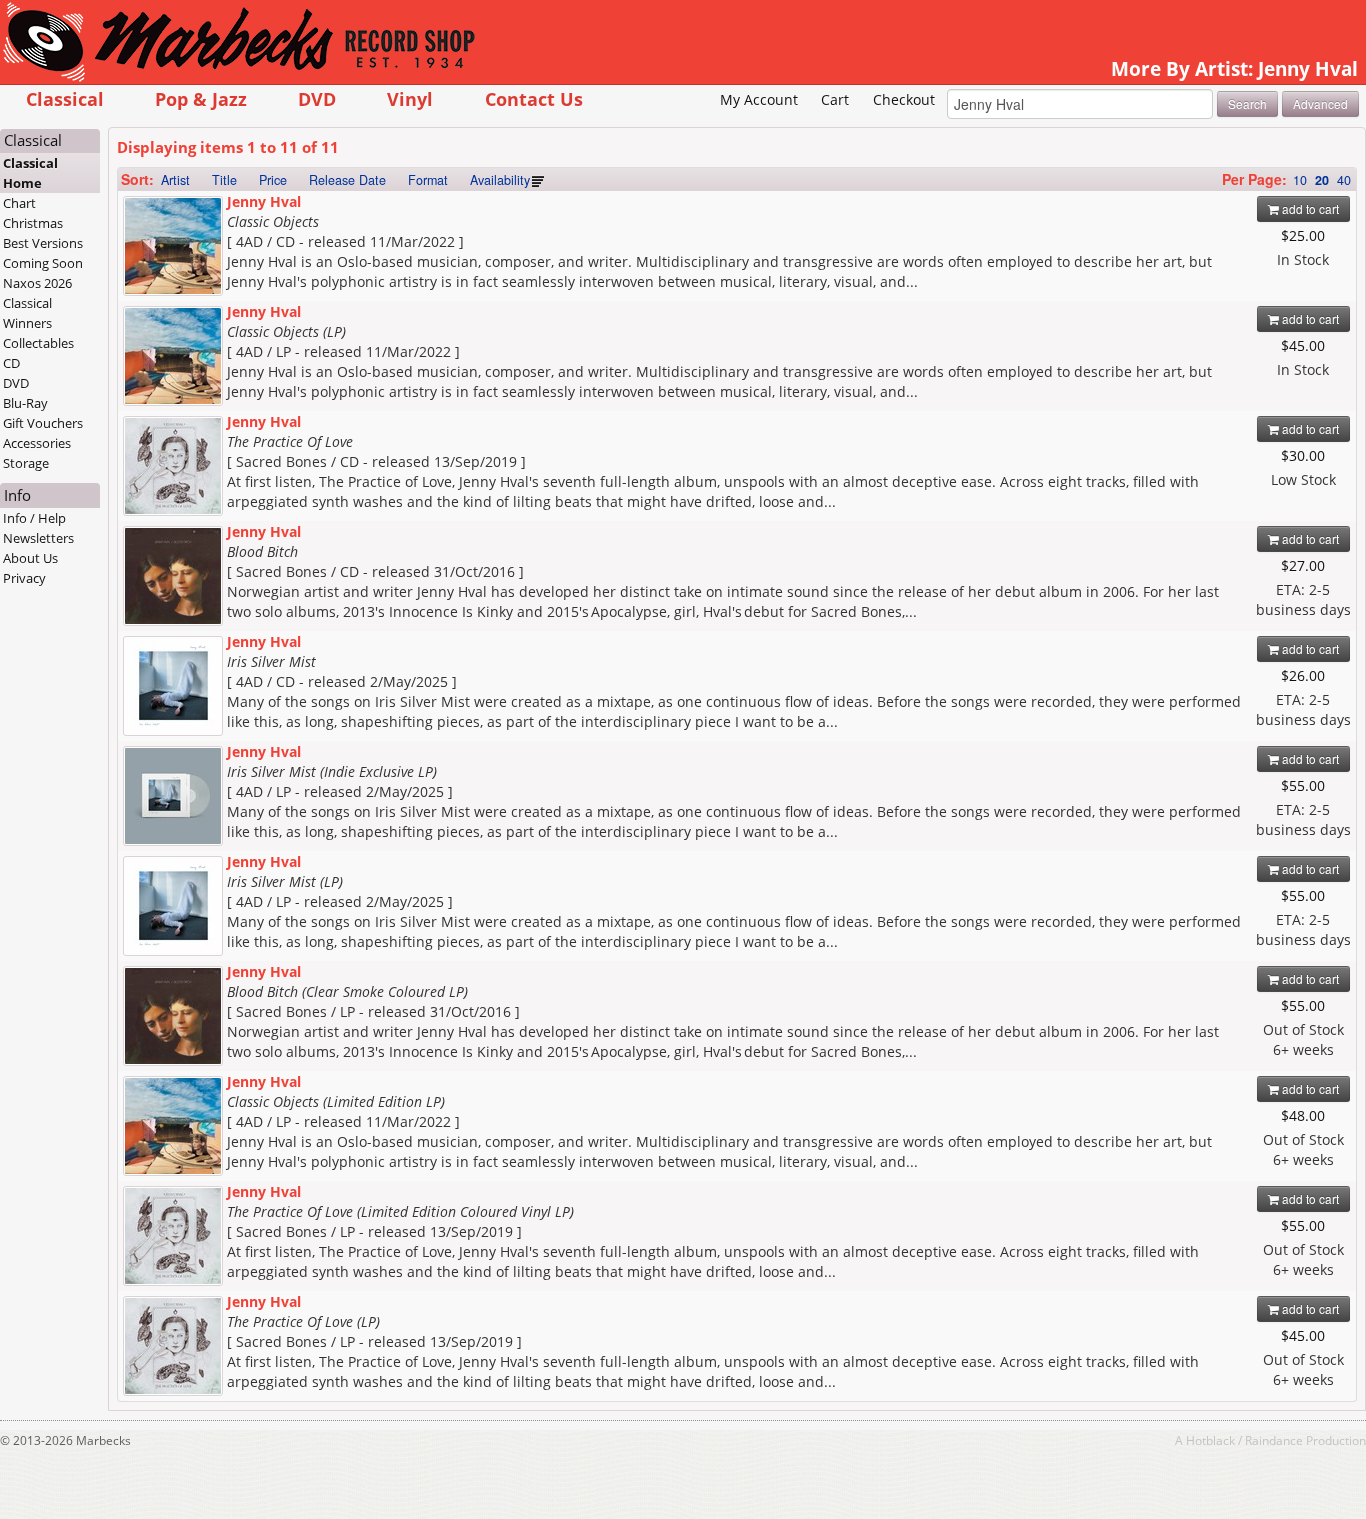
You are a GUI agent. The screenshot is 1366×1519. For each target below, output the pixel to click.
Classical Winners (27, 313)
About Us (30, 558)
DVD (317, 98)
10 (1300, 180)
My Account (759, 99)
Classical (65, 98)
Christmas (33, 223)
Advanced (1320, 103)
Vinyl (410, 98)
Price (273, 180)
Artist (175, 180)
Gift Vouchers (43, 423)
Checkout (904, 99)
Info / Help (34, 518)
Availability (500, 180)
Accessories (37, 443)
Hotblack (1210, 1440)
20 (1322, 180)
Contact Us (534, 98)
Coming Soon (43, 263)
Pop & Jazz (201, 98)
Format (428, 180)
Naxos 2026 (37, 283)
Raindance (1274, 1440)
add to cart (1309, 208)
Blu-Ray (25, 403)
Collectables (38, 343)
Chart (19, 203)
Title (224, 180)
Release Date (347, 180)
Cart (835, 99)
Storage (26, 463)
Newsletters (38, 538)
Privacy (24, 578)
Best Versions (43, 243)
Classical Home (30, 173)
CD (11, 363)
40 (1344, 180)
